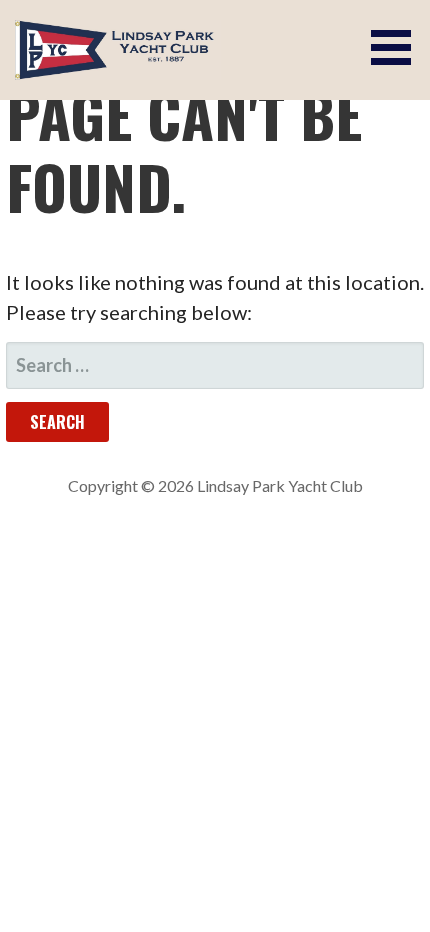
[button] (398, 47)
